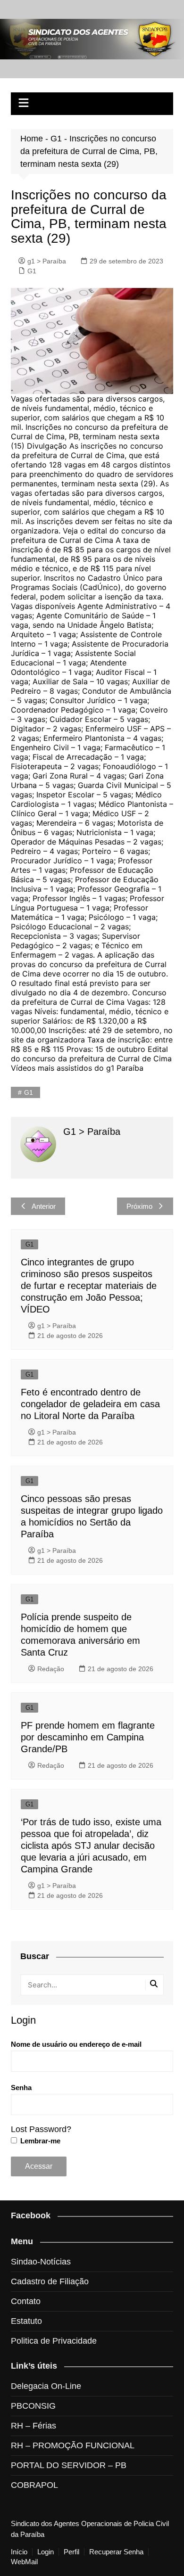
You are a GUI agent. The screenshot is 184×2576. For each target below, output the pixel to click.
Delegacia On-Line (46, 2386)
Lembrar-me (39, 2141)
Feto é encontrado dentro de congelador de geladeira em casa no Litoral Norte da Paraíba (90, 1404)
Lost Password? (41, 2129)
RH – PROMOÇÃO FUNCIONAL (73, 2445)
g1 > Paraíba (47, 261)
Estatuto (26, 2321)
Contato (26, 2301)
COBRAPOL (34, 2485)
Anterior (44, 1206)
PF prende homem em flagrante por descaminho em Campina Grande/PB (88, 1737)
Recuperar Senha (116, 2552)
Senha (21, 2088)
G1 (56, 139)
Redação (51, 1669)
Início (19, 2552)
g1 (29, 1092)
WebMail (24, 2562)
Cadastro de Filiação (50, 2281)
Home (32, 139)
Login (46, 2552)
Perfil (71, 2552)
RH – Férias (33, 2426)
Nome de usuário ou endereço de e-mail (76, 2044)
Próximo (139, 1206)
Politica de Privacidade (54, 2341)
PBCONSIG (33, 2406)
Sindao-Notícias (41, 2262)
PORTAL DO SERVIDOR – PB (69, 2465)
